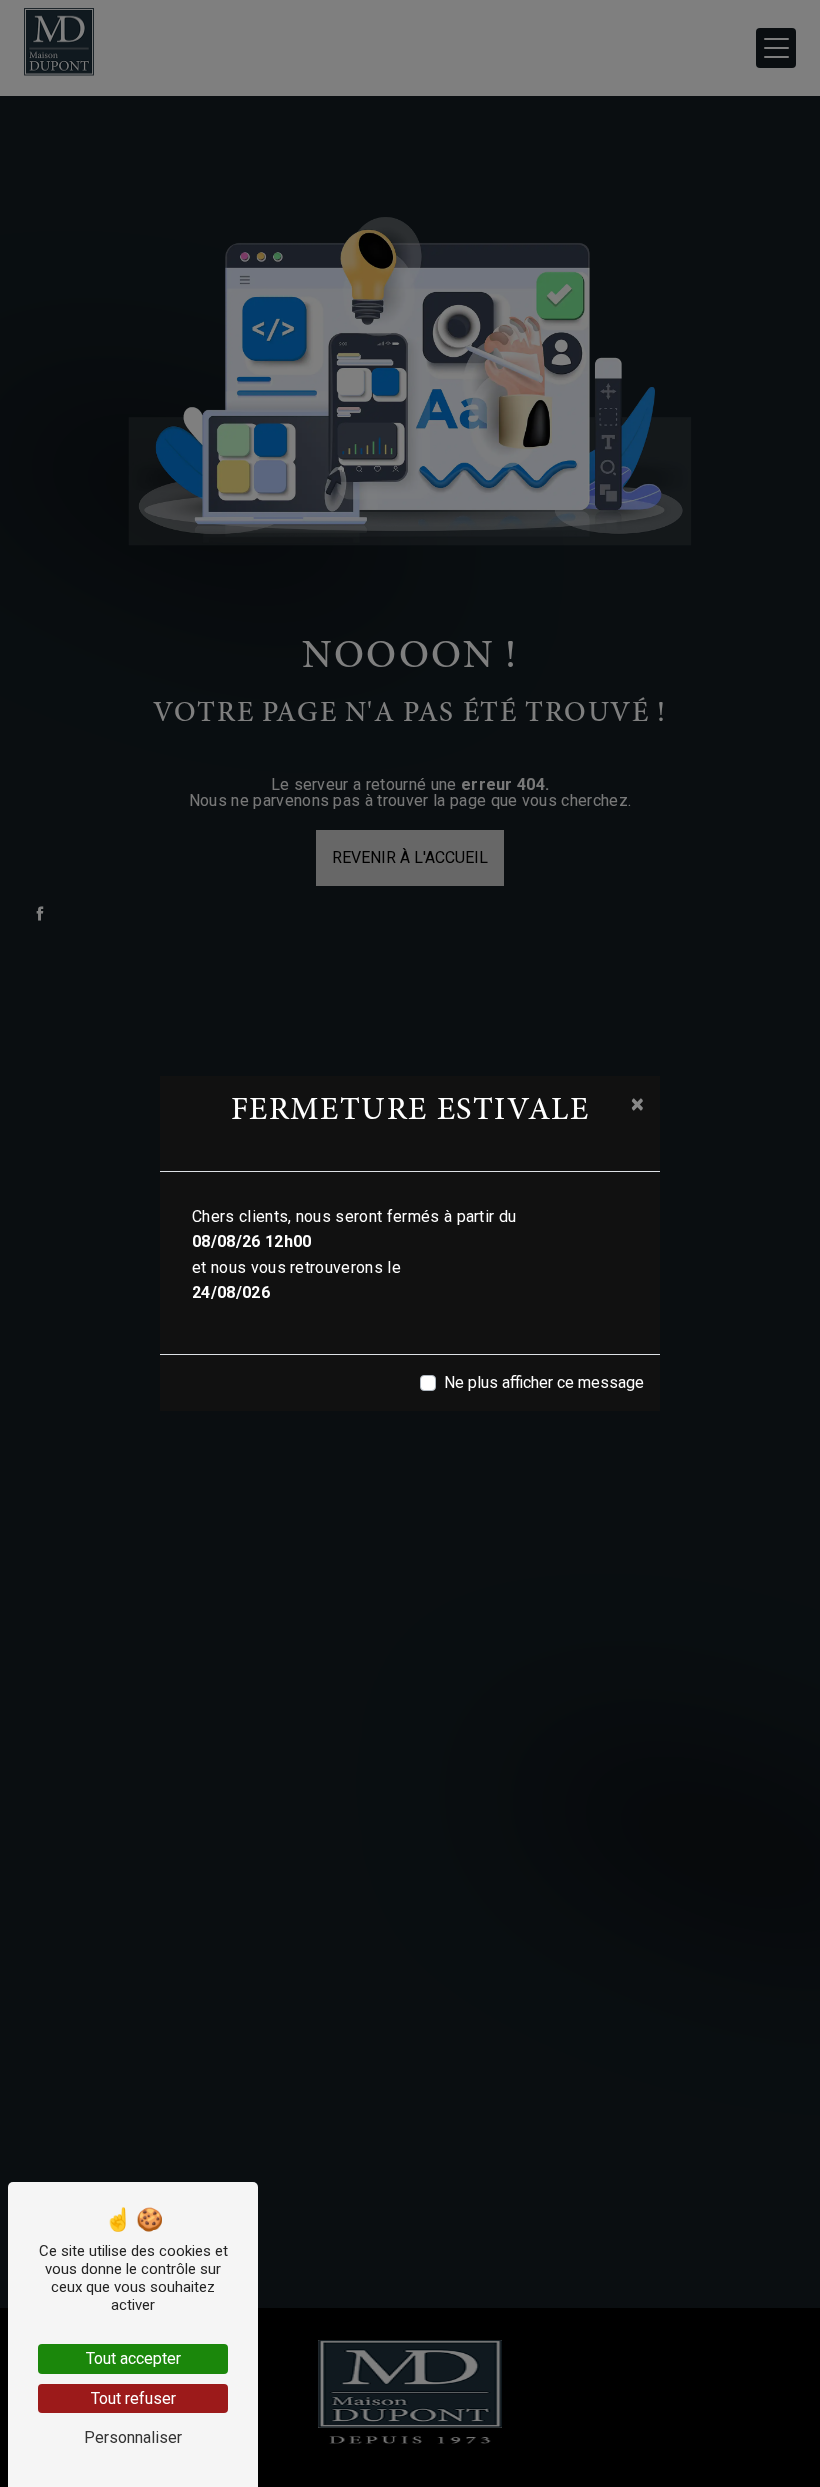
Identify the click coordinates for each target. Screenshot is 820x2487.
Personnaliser (133, 2437)
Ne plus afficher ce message (544, 1382)
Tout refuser (133, 2398)
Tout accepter (133, 2358)
